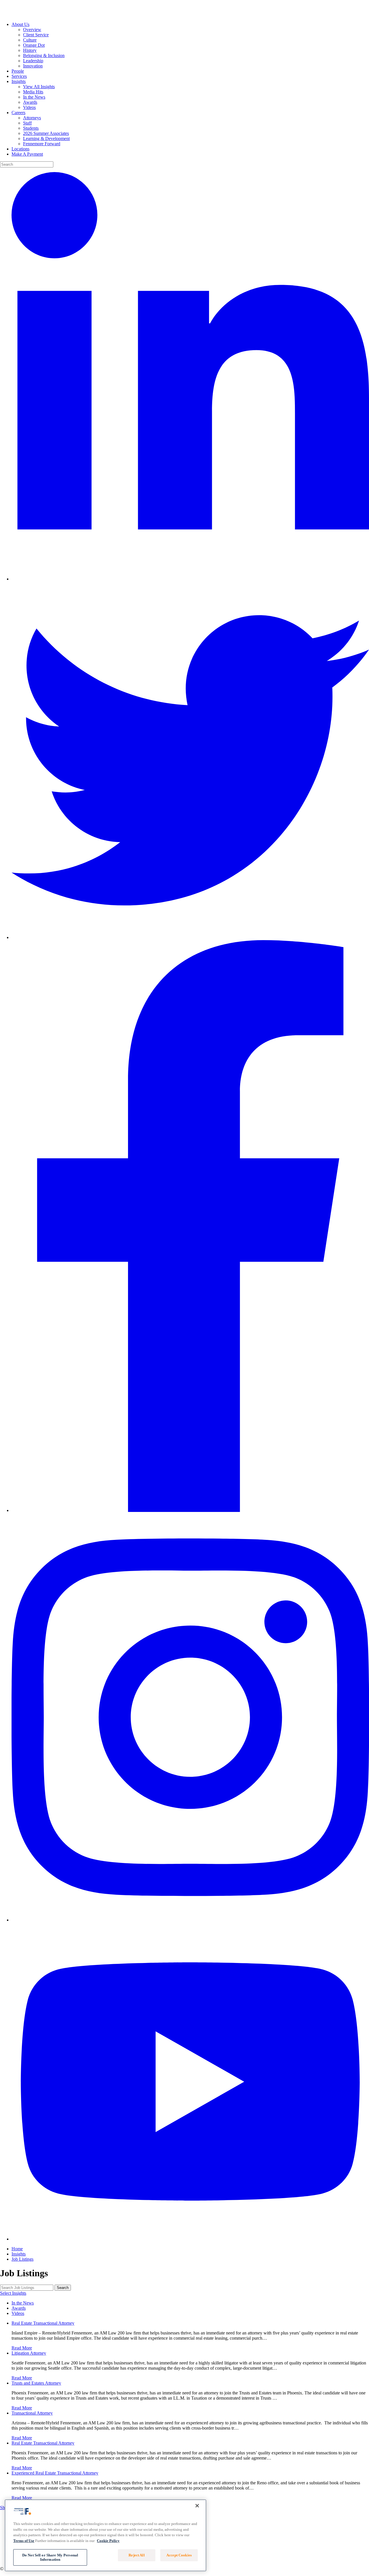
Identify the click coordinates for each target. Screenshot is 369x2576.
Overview (32, 30)
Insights (19, 81)
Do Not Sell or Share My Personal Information (50, 2557)
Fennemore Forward (42, 144)
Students (31, 128)
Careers (18, 113)
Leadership (33, 61)
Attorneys (32, 118)
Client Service (36, 35)
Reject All (137, 2555)
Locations (20, 149)
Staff (27, 123)
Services (19, 76)
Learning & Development (46, 138)
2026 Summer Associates (46, 133)
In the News (34, 97)
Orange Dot (34, 45)
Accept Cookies (179, 2555)
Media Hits (33, 92)
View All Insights (39, 87)
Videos (29, 107)
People (18, 71)
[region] (106, 2535)
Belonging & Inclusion (44, 55)
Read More (22, 2348)
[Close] (197, 2506)
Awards (30, 102)
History (30, 50)
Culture (30, 40)
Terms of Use (24, 2540)
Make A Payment (27, 154)
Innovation (33, 66)
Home (17, 2249)
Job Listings (22, 2259)
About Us (20, 24)
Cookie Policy (108, 2540)
